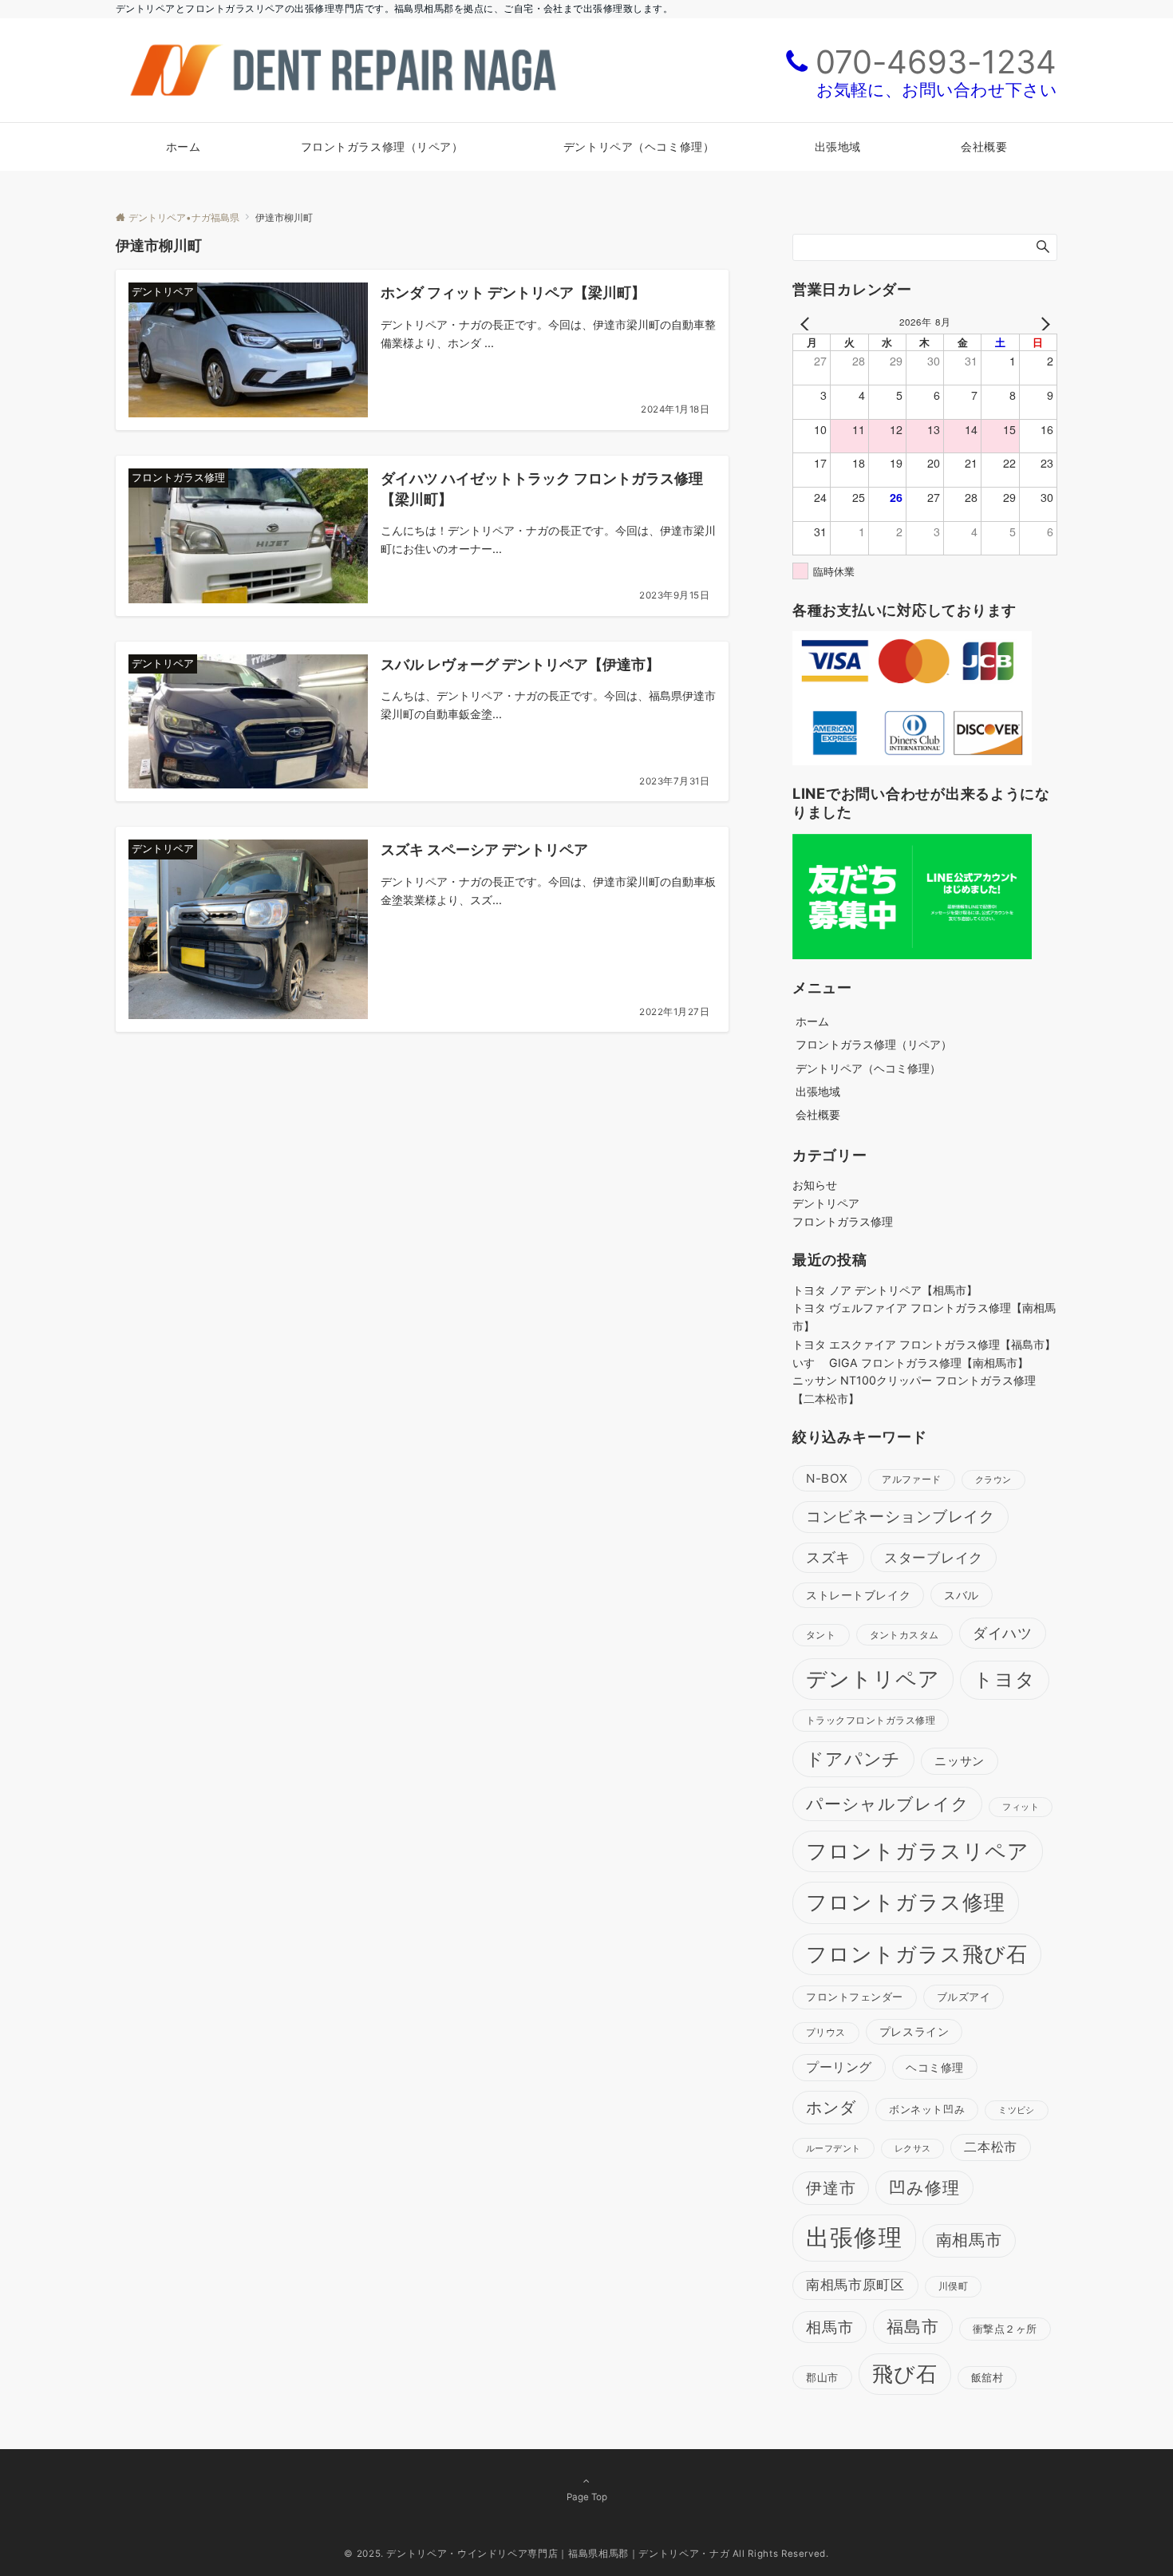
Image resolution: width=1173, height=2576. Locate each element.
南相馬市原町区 (855, 2285)
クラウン (993, 1480)
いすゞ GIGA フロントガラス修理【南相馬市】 (910, 1363)
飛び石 (905, 2374)
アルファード (912, 1480)
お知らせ (815, 1185)
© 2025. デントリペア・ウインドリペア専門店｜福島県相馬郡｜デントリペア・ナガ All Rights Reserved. (586, 2554)
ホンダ (831, 2108)
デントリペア (826, 1203)
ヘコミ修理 (935, 2067)
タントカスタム (904, 1635)
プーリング (839, 2067)
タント (821, 1635)
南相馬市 (969, 2240)
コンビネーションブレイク (900, 1517)
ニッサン (959, 1761)
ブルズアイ (964, 1997)
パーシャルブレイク (887, 1804)
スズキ (828, 1557)
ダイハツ (1003, 1633)
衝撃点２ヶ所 (1005, 2329)
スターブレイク (934, 1558)
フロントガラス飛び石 (917, 1954)
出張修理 (854, 2237)
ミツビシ (1017, 2110)
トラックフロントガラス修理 (871, 1720)
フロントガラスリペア (918, 1851)
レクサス (913, 2149)
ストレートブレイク (858, 1595)
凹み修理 (924, 2188)
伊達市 (831, 2188)
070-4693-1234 (936, 62)
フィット (1021, 1807)
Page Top (587, 2497)
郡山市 (822, 2377)
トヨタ (1005, 1679)
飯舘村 (987, 2378)
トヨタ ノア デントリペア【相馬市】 (885, 1290)
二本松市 (991, 2147)
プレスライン (914, 2031)
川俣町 (953, 2286)
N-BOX (827, 1478)
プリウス (826, 2033)
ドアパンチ (853, 1759)
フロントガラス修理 (843, 1221)
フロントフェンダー (855, 1997)
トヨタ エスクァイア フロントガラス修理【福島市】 (924, 1344)
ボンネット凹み (927, 2109)
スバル (962, 1595)
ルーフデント (833, 2148)
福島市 (913, 2327)
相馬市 (829, 2327)
